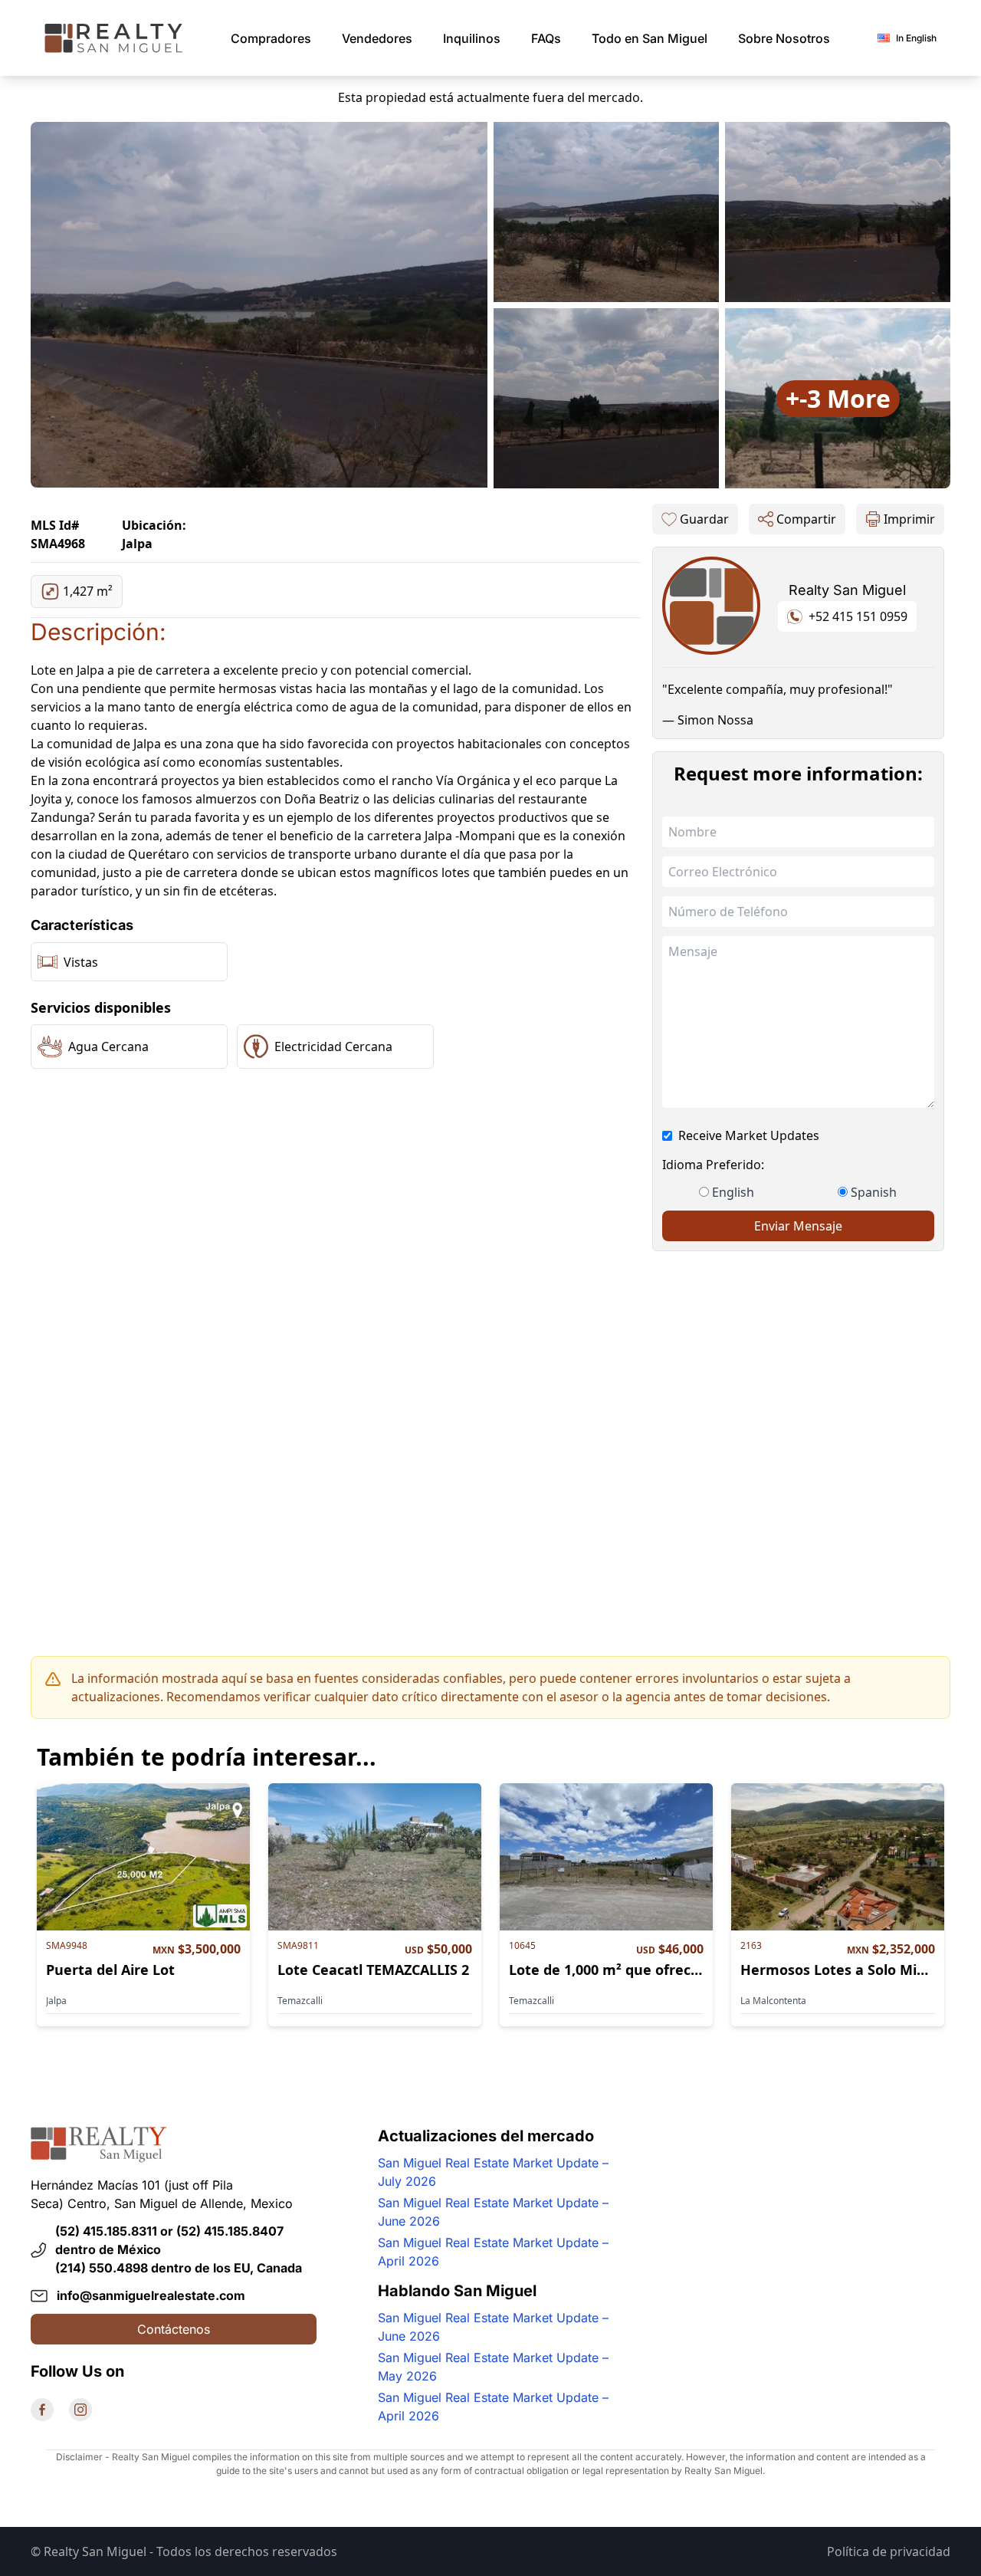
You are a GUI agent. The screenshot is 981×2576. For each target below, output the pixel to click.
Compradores (271, 38)
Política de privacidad (889, 2551)
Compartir (806, 519)
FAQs (546, 38)
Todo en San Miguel (650, 38)
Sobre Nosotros (784, 38)
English (733, 1192)
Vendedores (377, 38)
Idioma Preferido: (713, 1165)
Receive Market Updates (749, 1135)
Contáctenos (174, 2329)
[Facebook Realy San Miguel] (42, 2410)
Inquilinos (472, 38)
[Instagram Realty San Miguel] (80, 2410)
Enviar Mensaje (798, 1226)
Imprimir (909, 519)
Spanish (874, 1192)
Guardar (704, 519)
